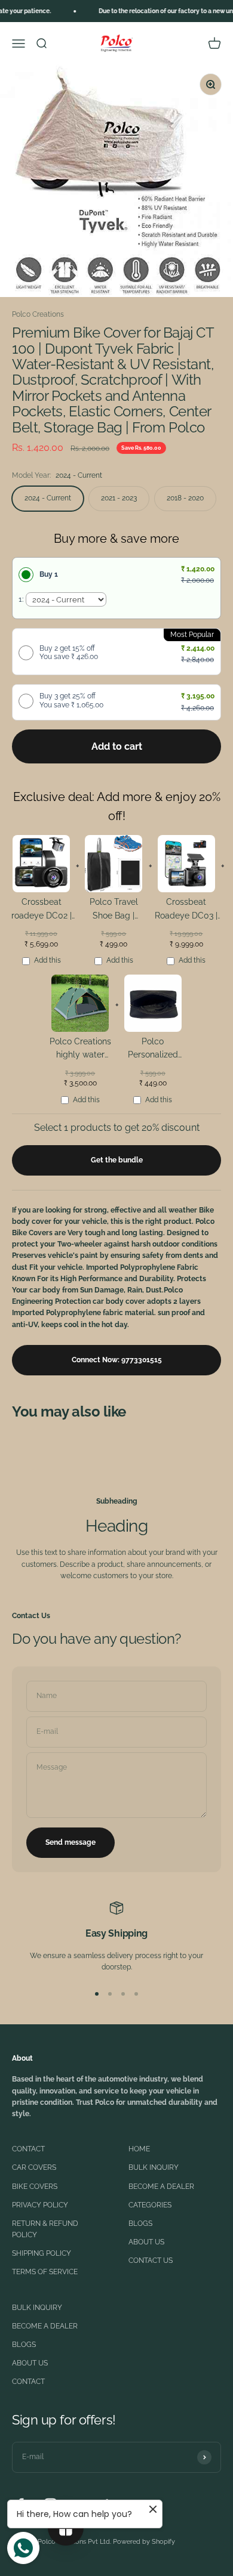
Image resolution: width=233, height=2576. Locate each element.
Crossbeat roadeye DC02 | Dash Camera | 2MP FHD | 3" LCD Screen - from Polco (42, 910)
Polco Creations (38, 314)
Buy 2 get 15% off (69, 652)
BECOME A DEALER (161, 2187)
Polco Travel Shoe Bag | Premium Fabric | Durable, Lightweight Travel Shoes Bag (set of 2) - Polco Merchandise (114, 910)
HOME (139, 2149)
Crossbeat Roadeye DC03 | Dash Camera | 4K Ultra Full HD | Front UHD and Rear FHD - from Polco (186, 910)
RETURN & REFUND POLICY (45, 2229)
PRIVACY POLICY (40, 2205)
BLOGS (140, 2224)
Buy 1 (49, 574)
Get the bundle (117, 1160)
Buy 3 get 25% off (71, 700)
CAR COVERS (34, 2167)
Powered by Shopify (144, 2542)
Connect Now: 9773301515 (117, 1360)
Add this (47, 960)
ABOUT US (146, 2242)
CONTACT (28, 2149)
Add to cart (117, 746)
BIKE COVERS (35, 2187)
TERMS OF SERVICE (45, 2272)
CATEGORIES (150, 2205)
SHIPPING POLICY (42, 2253)
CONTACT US (151, 2260)
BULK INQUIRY (154, 2167)
